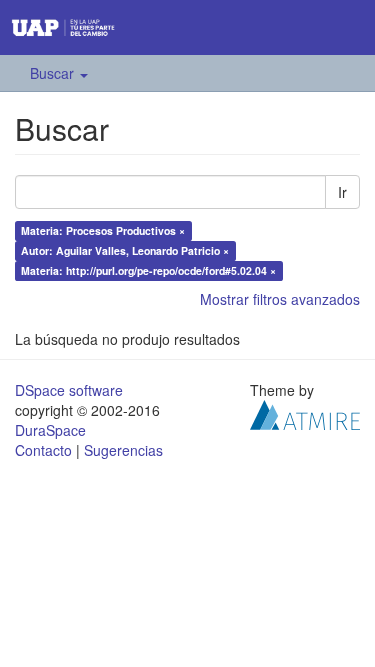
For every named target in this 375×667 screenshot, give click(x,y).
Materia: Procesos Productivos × (103, 230)
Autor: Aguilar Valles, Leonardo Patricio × (125, 250)
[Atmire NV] (305, 413)
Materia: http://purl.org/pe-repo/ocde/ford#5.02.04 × (148, 270)
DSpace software (69, 390)
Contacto (43, 450)
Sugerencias (123, 450)
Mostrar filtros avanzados (280, 299)
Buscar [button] (54, 73)
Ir (342, 192)
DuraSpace (50, 430)
